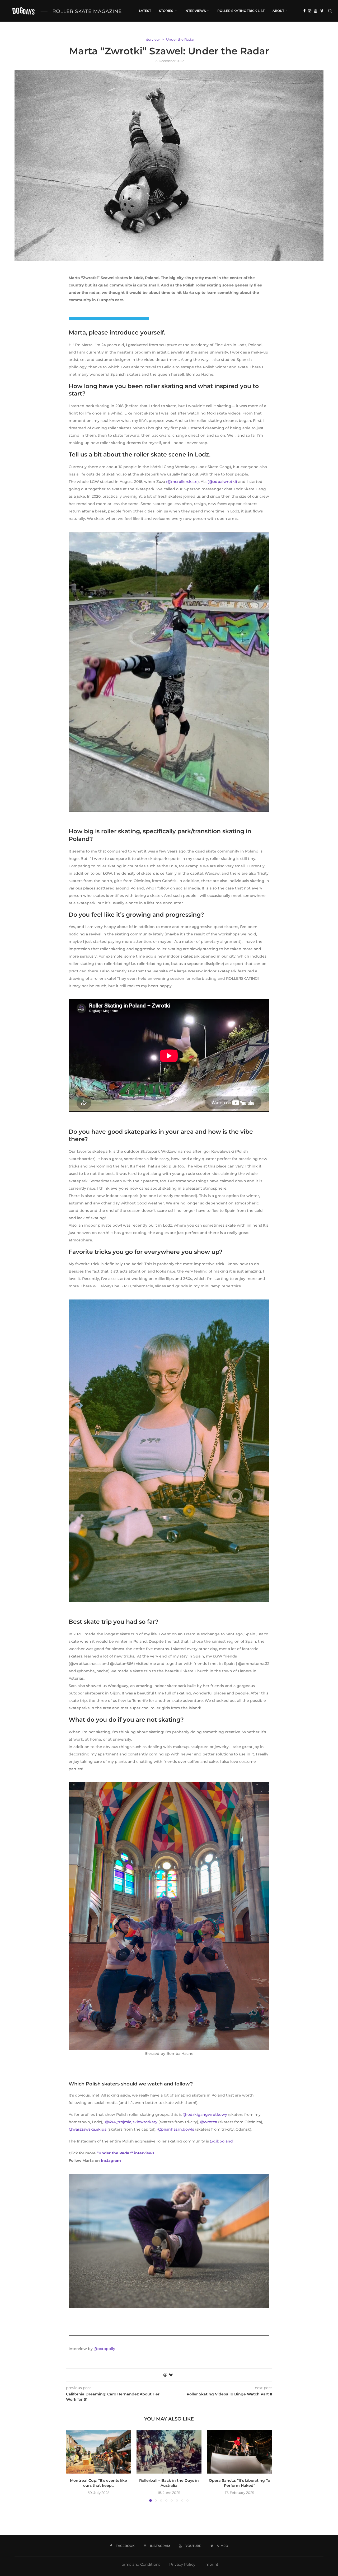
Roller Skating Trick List (241, 11)
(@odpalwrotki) (222, 482)
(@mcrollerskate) (182, 482)
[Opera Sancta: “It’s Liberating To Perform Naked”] (239, 2452)
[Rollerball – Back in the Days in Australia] (169, 2452)
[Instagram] (310, 11)
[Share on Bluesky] (171, 2375)
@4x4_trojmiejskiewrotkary (131, 2122)
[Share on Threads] (165, 2375)
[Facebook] (304, 11)
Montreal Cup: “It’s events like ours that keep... (98, 2483)
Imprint (211, 2564)
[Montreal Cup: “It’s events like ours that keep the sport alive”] (99, 2452)
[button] (73, 2466)
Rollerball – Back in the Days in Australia (169, 2483)
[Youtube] (316, 11)
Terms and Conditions (140, 2564)
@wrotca (209, 2122)
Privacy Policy (182, 2564)
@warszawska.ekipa (88, 2129)
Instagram (111, 2160)
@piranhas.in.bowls (176, 2129)
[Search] (330, 11)
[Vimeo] (322, 11)
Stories (166, 11)
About (278, 11)
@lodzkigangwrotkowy (205, 2115)
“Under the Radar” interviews (126, 2153)
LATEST (145, 11)
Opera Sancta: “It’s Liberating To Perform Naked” (240, 2483)
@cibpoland (221, 2141)
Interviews (195, 11)
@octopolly (104, 2349)
